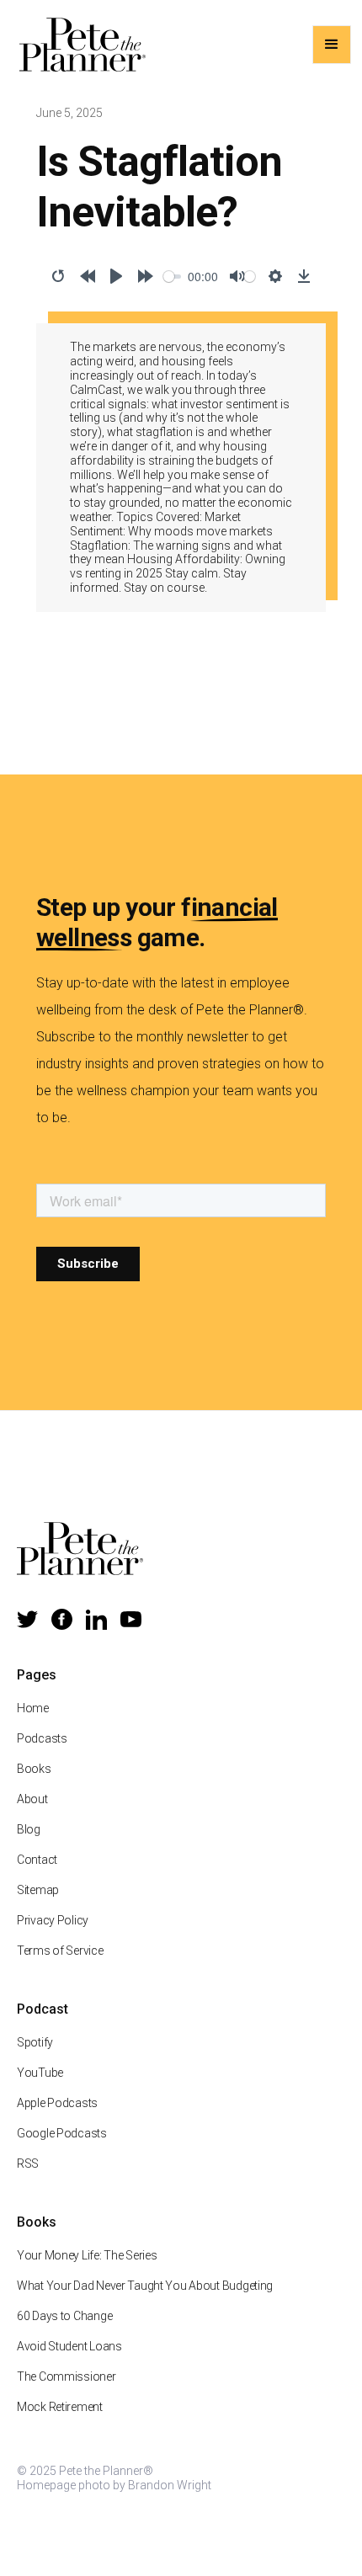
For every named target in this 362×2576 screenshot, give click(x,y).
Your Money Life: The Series (87, 2255)
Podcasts (42, 1738)
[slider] (173, 277)
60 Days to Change (64, 2316)
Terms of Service (60, 1951)
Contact (37, 1860)
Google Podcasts (62, 2133)
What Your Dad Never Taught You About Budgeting (145, 2286)
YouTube (40, 2073)
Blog (29, 1829)
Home (33, 1708)
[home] (78, 45)
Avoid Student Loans (69, 2346)
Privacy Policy (53, 1920)
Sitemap (38, 1890)
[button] (332, 45)
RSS (28, 2164)
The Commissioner (67, 2376)
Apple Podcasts (57, 2103)
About (32, 1799)
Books (34, 1769)
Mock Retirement (60, 2407)
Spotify (35, 2042)
